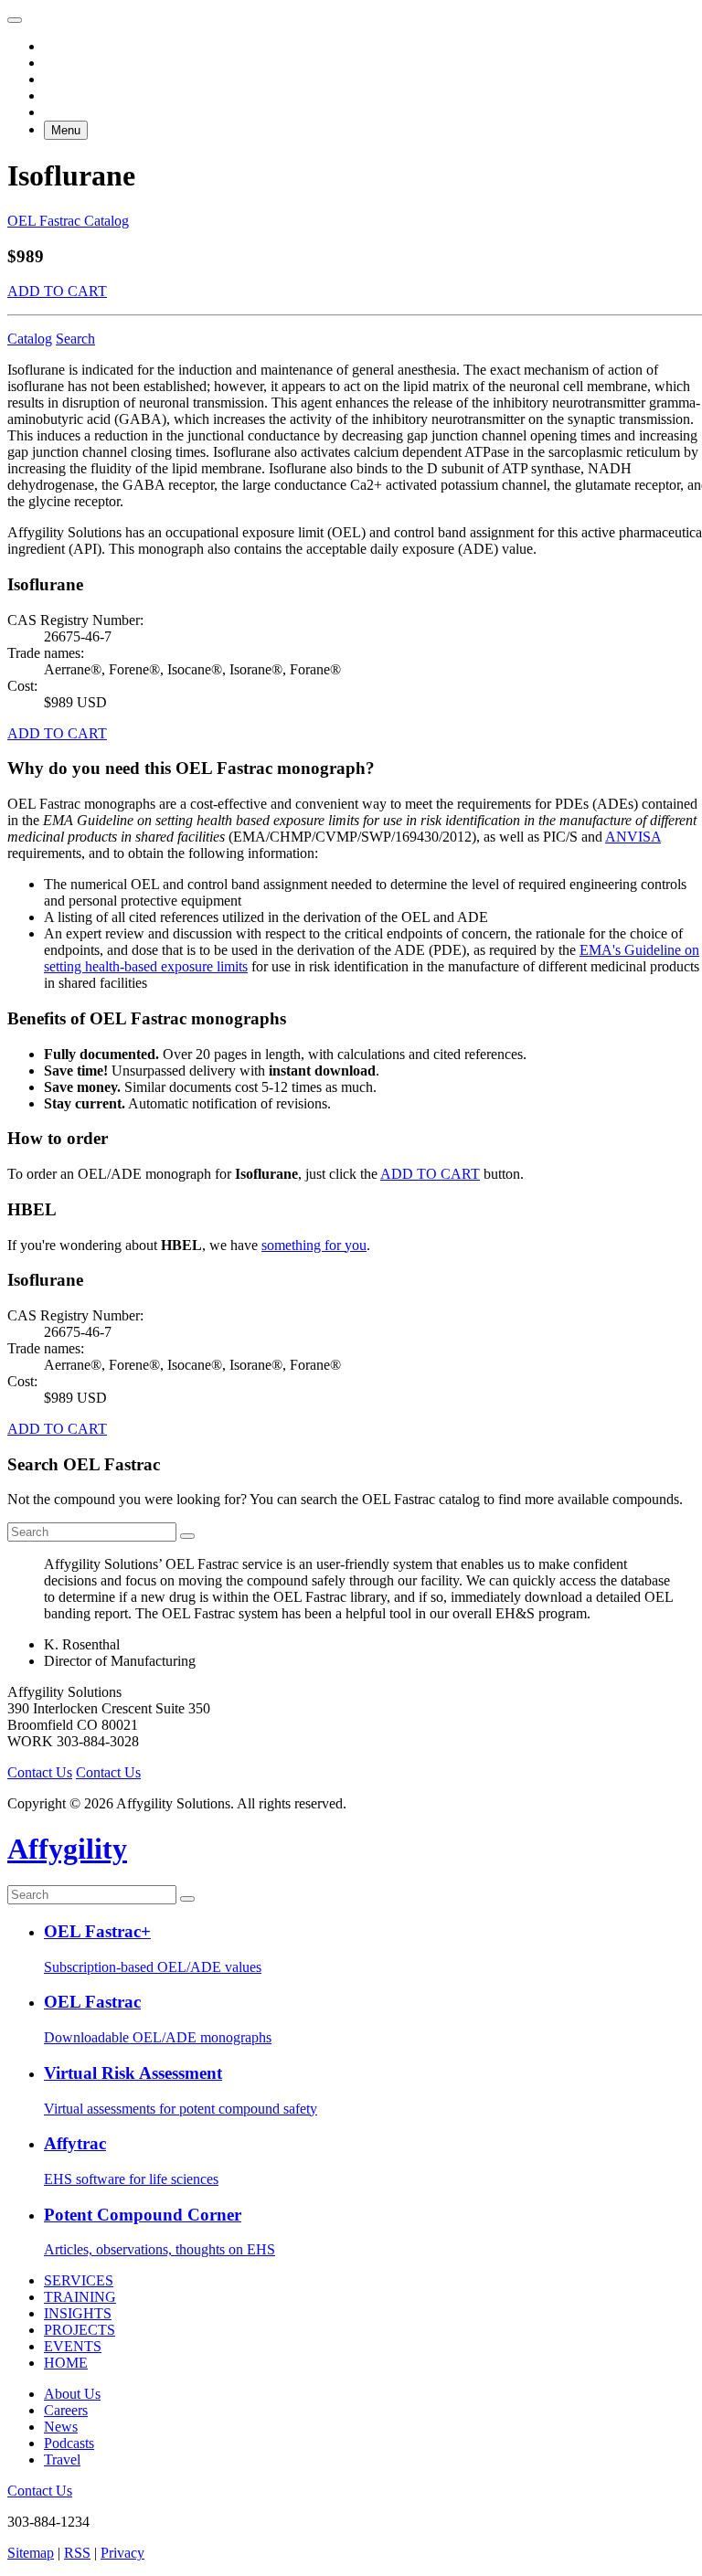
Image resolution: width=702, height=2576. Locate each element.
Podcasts (69, 2443)
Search (75, 339)
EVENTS (73, 2346)
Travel (62, 2459)
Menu (66, 130)
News (61, 2427)
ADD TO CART (57, 291)
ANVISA (633, 837)
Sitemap (31, 2553)
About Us (72, 2394)
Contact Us (40, 1772)
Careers (66, 2410)
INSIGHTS (78, 2313)
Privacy (122, 2553)
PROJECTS (80, 2330)
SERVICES (79, 2280)
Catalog (30, 339)
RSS (77, 2553)
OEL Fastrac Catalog (68, 221)
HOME (66, 2363)
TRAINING (80, 2297)
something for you (314, 1245)
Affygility (67, 1849)
